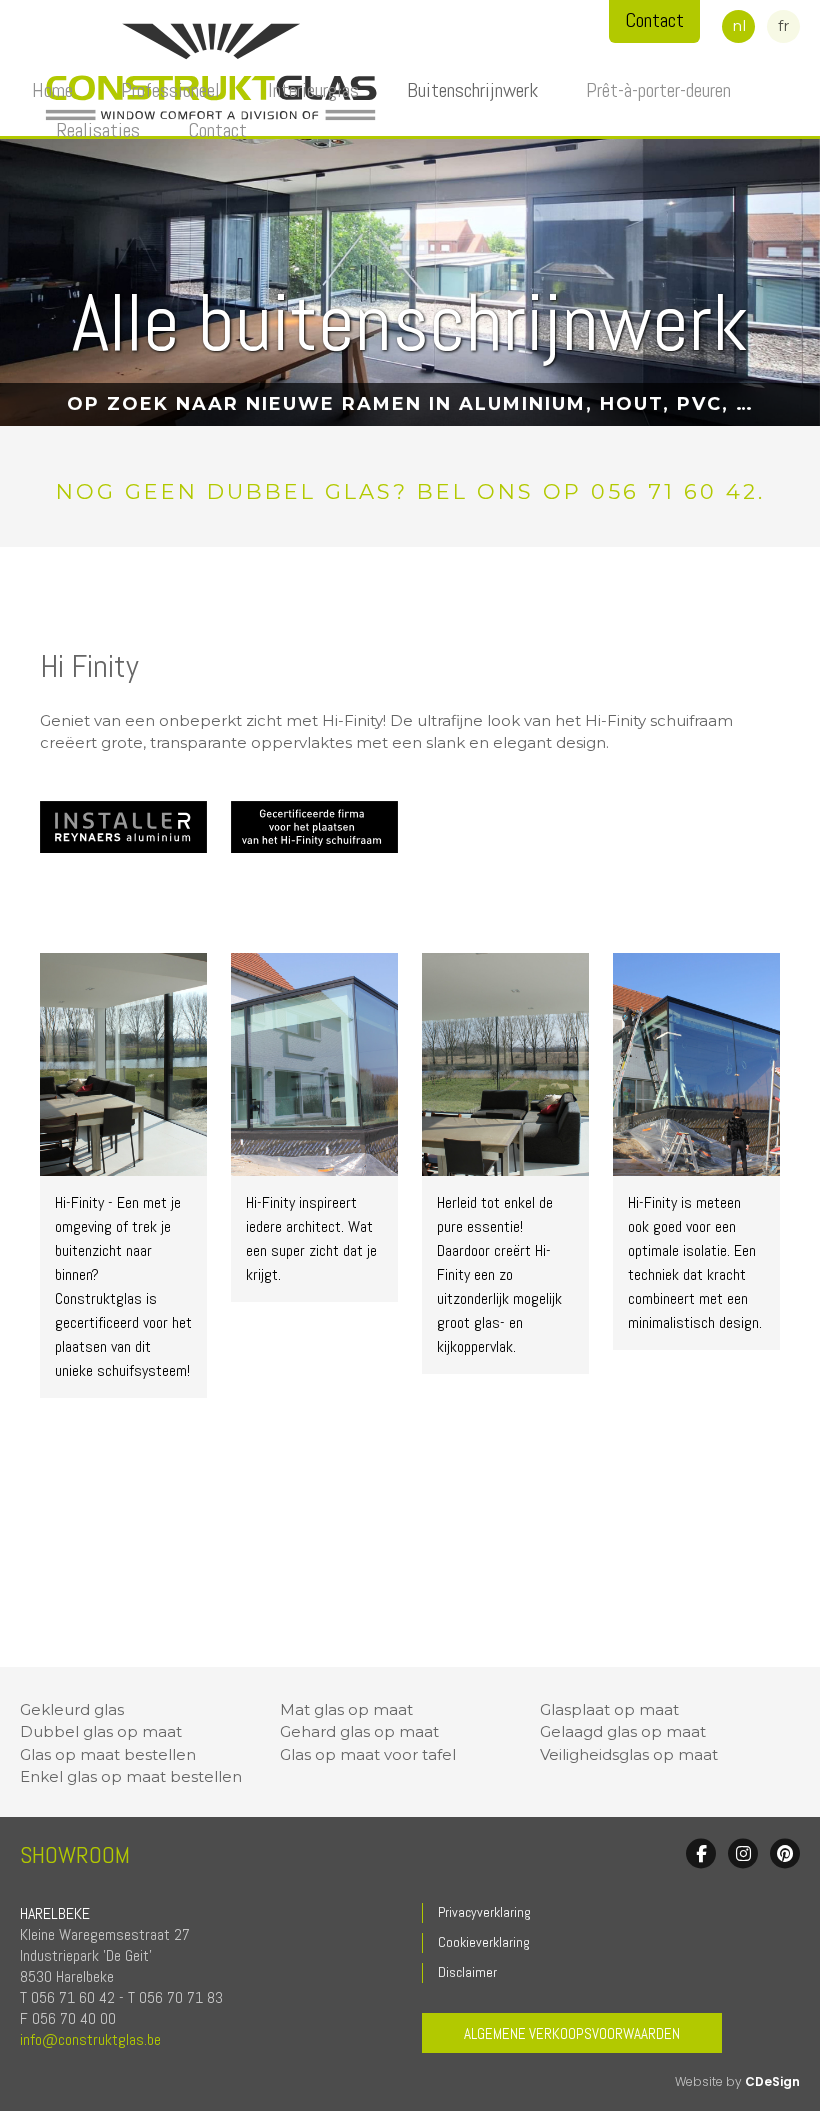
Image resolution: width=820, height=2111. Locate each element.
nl (739, 25)
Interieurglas (313, 90)
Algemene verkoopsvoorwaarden (572, 2033)
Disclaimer (467, 1972)
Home (52, 90)
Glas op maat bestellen (108, 1754)
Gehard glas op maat (359, 1731)
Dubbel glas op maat (101, 1731)
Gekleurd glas (72, 1709)
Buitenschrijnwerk (472, 90)
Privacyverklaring (484, 1912)
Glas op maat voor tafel (368, 1754)
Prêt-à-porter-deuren (658, 90)
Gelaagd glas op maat (623, 1731)
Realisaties (98, 130)
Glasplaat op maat (609, 1709)
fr (783, 25)
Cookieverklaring (484, 1942)
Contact (217, 130)
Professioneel (170, 90)
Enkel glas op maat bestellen (131, 1776)
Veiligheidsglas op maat (629, 1754)
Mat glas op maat (346, 1709)
